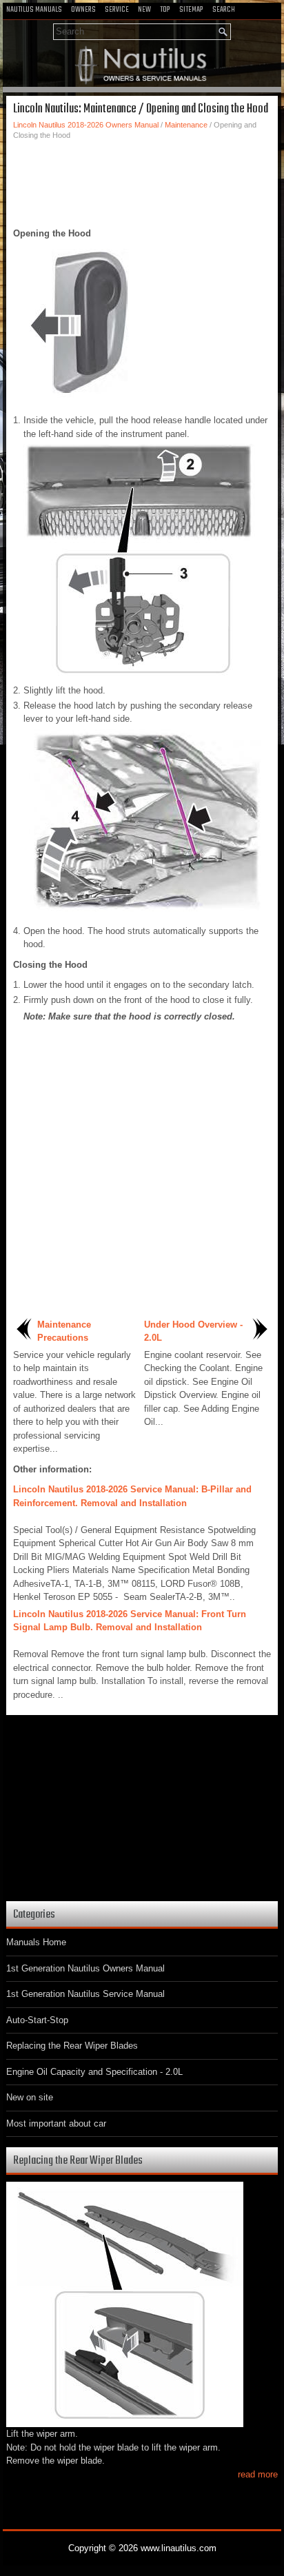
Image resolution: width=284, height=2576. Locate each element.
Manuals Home (36, 1942)
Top (165, 10)
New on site (30, 2097)
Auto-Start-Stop (37, 2020)
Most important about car (56, 2123)
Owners (83, 10)
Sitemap (191, 10)
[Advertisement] (142, 182)
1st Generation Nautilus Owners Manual (85, 1968)
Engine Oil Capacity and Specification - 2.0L (94, 2072)
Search (224, 10)
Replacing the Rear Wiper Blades (72, 2046)
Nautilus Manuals (34, 10)
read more (258, 2474)
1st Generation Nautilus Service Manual (85, 1994)
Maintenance (186, 125)
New (144, 10)
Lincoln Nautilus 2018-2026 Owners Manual (86, 125)
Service (117, 10)
